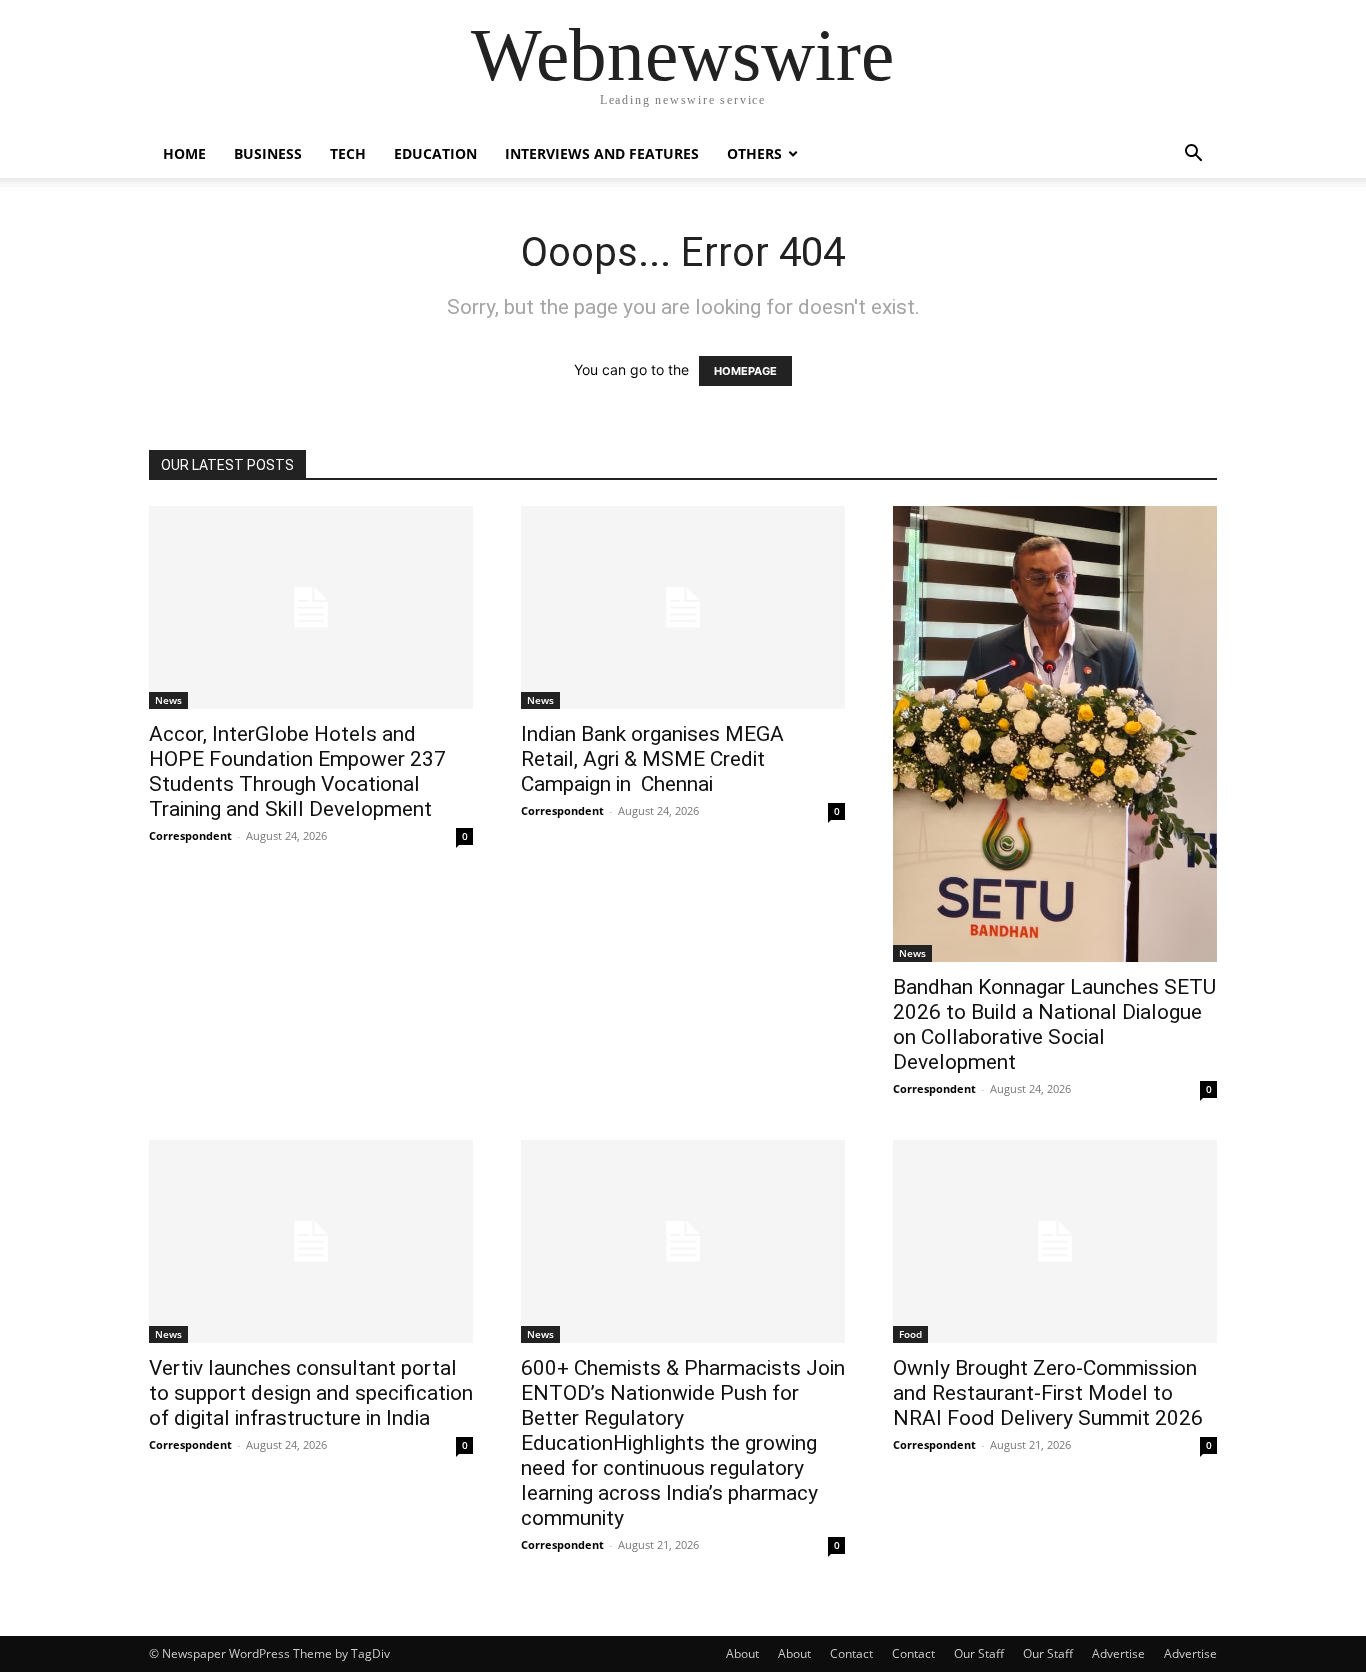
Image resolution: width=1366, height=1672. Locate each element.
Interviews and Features (602, 153)
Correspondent (190, 835)
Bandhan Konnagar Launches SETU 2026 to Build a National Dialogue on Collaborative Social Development (1054, 1024)
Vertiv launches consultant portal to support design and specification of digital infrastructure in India (311, 1393)
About (742, 1653)
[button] (1193, 155)
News (168, 700)
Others (754, 153)
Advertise (1118, 1653)
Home (184, 153)
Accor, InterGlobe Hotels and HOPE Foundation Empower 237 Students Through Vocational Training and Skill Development (297, 771)
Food (910, 1334)
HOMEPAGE (745, 371)
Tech (348, 153)
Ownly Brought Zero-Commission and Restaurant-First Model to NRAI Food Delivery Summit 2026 (1048, 1393)
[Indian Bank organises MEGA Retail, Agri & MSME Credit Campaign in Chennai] (683, 607)
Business (268, 153)
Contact (851, 1653)
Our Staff (979, 1653)
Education (435, 153)
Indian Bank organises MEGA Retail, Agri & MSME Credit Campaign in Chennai (652, 759)
